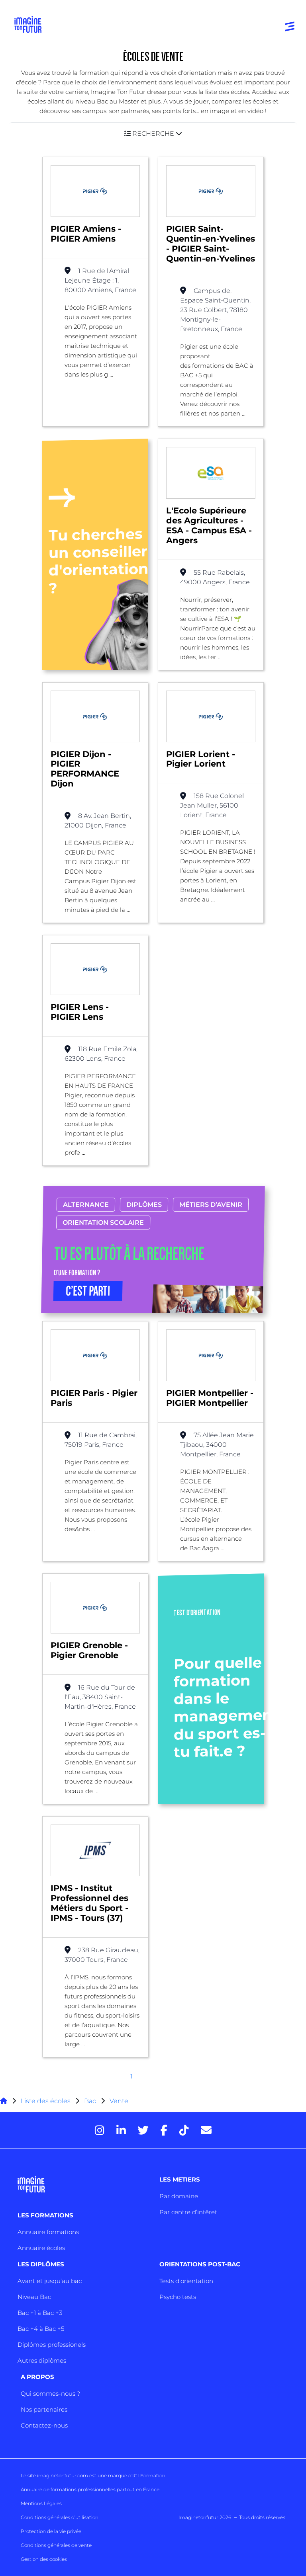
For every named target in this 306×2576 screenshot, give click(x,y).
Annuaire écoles (41, 2248)
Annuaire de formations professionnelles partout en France (90, 2489)
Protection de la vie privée (51, 2531)
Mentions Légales (41, 2503)
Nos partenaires (44, 2409)
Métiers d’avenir (211, 1205)
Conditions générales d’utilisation (60, 2517)
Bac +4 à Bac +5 (41, 2329)
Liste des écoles (46, 2101)
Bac (90, 2101)
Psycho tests (178, 2297)
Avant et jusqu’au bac (50, 2281)
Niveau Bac (34, 2297)
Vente (119, 2101)
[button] (153, 134)
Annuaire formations (48, 2232)
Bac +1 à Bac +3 (40, 2313)
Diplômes (144, 1205)
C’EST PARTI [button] (88, 1291)
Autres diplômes (42, 2360)
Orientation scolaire (103, 1223)
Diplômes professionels (52, 2345)
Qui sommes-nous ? (50, 2394)
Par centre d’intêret (188, 2212)
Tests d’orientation (186, 2281)
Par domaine (179, 2196)
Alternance (86, 1205)
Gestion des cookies (44, 2559)
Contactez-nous (44, 2425)
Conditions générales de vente (56, 2545)
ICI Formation (149, 2475)
